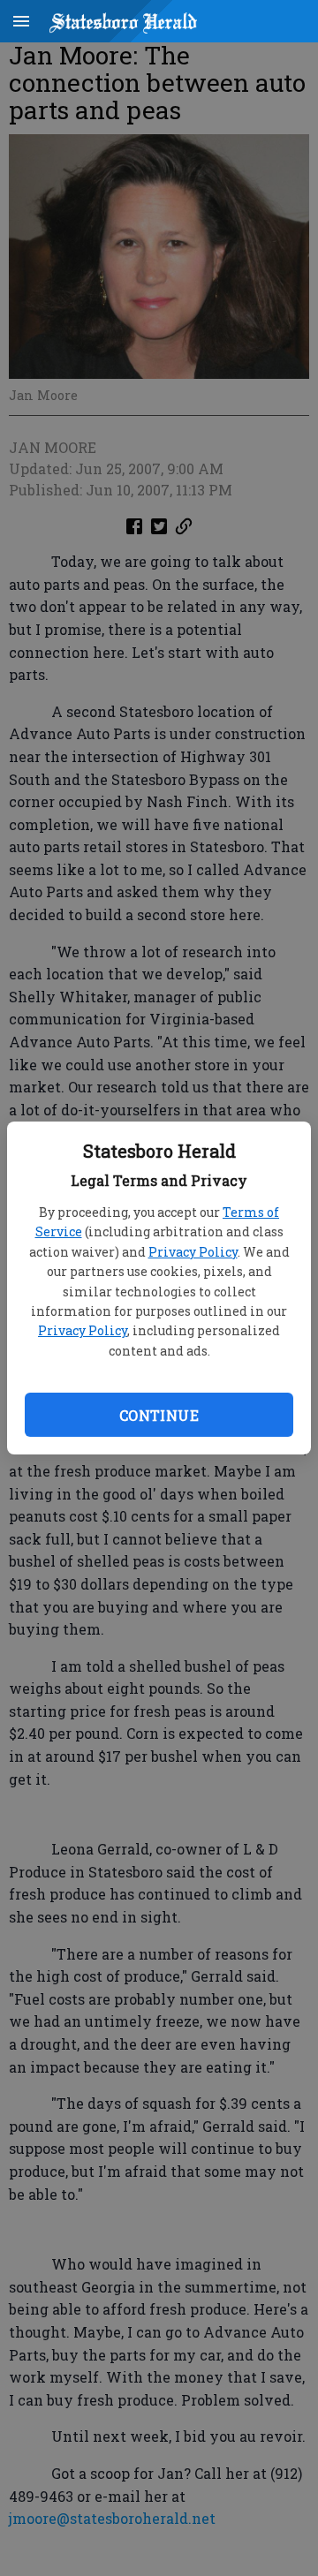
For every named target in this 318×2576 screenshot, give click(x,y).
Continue (159, 1415)
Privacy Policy (193, 1252)
